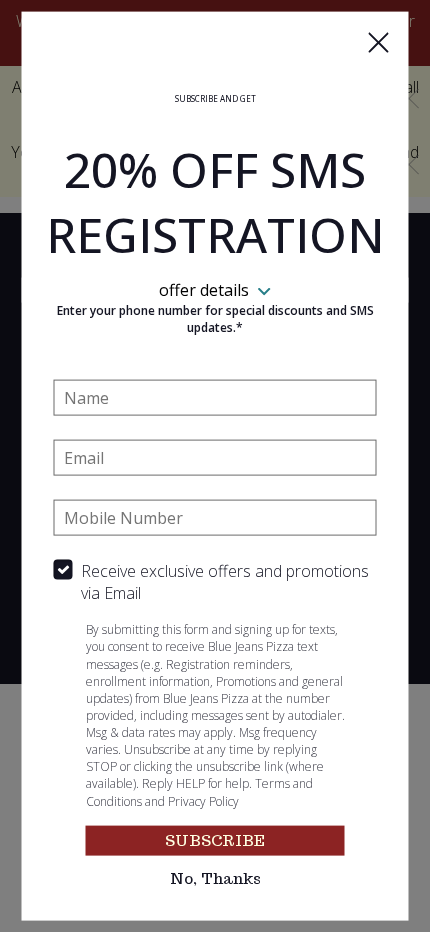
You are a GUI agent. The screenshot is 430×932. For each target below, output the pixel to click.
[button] (379, 43)
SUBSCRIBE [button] (215, 840)
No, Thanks (215, 878)
